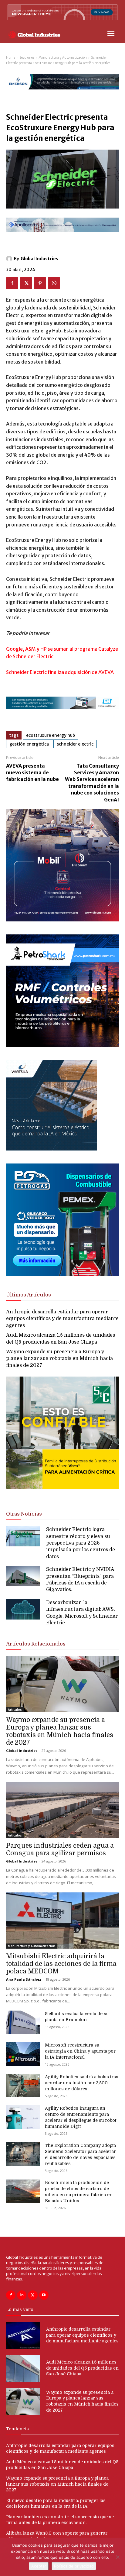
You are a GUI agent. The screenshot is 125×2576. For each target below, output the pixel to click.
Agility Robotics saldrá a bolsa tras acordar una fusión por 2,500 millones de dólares (82, 2083)
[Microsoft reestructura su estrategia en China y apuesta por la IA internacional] (23, 2054)
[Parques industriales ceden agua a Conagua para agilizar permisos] (62, 1810)
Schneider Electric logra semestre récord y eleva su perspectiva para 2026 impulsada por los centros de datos (81, 1543)
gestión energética (29, 744)
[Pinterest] (40, 283)
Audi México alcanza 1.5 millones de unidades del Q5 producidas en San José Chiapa (82, 2368)
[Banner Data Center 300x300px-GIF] (52, 1149)
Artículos (15, 1710)
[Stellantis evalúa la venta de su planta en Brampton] (23, 2022)
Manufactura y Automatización (63, 58)
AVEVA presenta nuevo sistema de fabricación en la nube (32, 773)
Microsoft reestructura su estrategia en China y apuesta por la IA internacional (80, 2051)
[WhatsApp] (54, 283)
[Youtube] (44, 2295)
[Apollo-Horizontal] (62, 237)
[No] (117, 2557)
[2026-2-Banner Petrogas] (62, 1274)
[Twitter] (26, 283)
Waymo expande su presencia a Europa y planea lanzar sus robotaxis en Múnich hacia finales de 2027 (59, 1359)
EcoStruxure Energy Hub (51, 735)
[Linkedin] (22, 2295)
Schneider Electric (75, 744)
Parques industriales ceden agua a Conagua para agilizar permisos (60, 1849)
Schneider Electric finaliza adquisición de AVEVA (60, 672)
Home (11, 58)
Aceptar (39, 2566)
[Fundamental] (62, 714)
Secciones (27, 58)
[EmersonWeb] (62, 94)
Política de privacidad (74, 2566)
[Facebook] (12, 283)
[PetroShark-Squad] (62, 1045)
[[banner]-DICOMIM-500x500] (62, 920)
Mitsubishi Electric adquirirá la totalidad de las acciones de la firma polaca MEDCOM (61, 1964)
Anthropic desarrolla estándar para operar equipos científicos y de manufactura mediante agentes (62, 1319)
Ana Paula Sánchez (24, 1979)
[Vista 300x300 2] (62, 1494)
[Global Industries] (10, 259)
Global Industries (39, 259)
